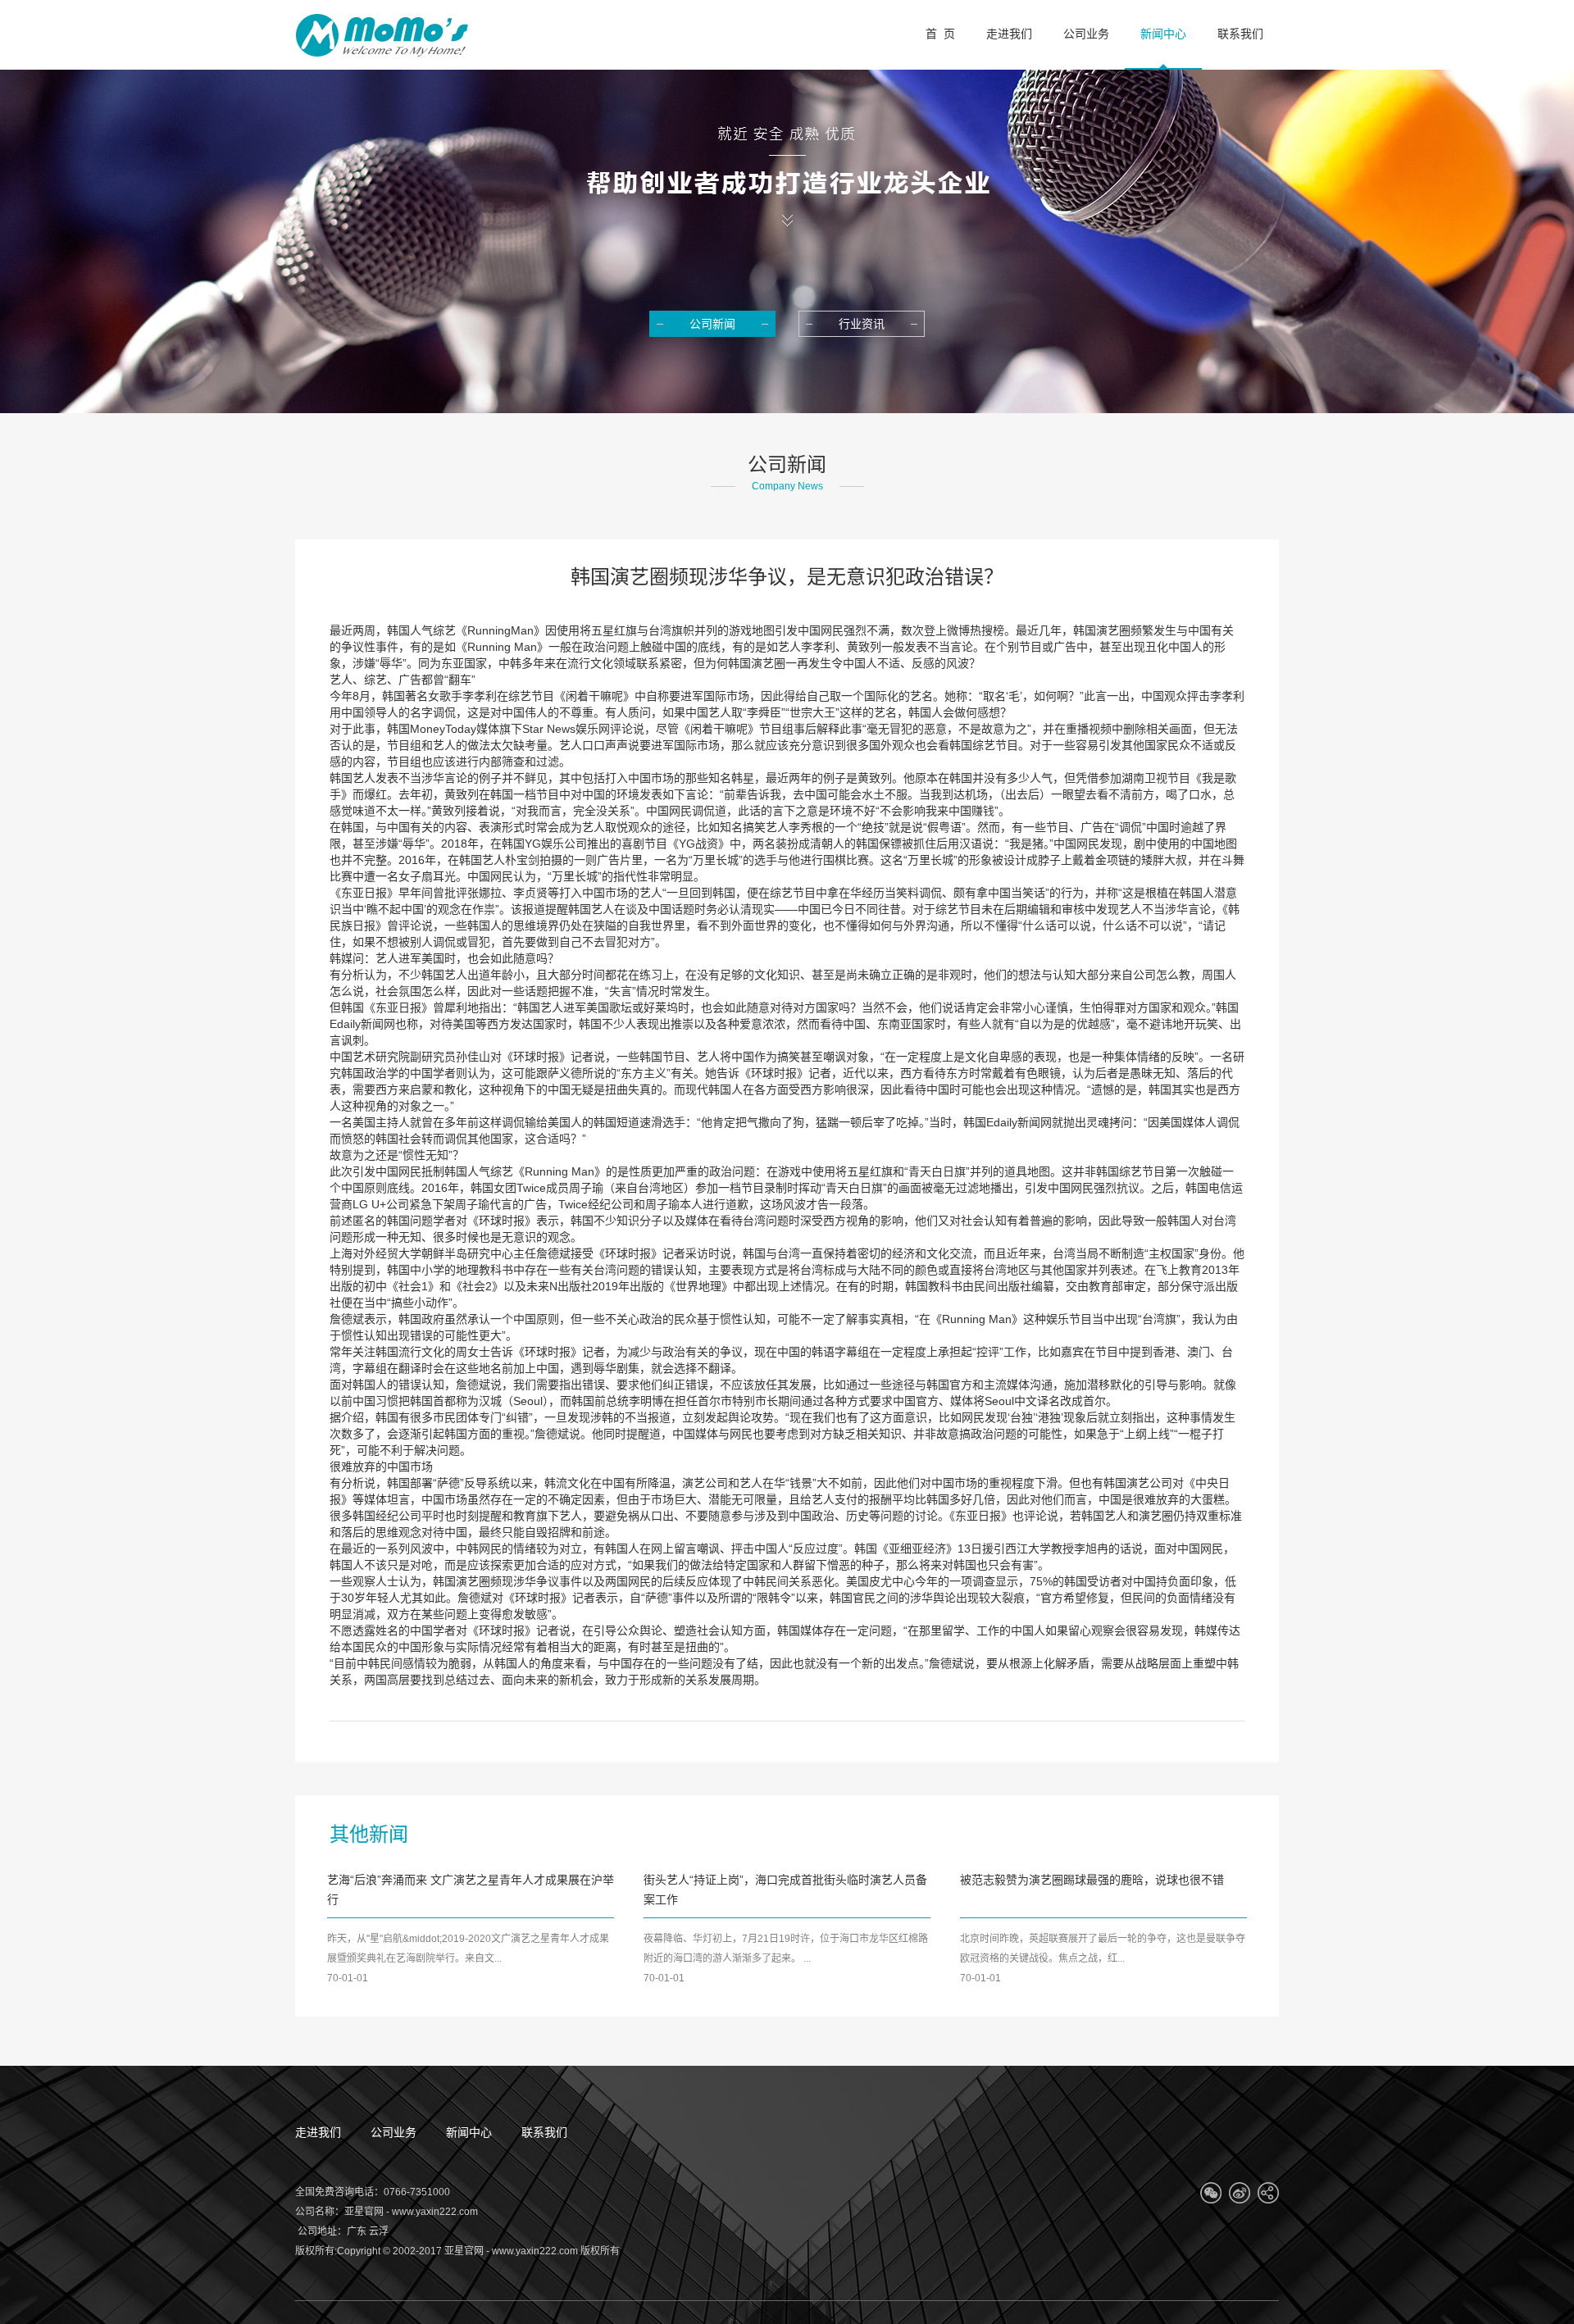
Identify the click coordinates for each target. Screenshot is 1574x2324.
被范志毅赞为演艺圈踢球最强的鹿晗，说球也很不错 (1092, 1880)
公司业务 (393, 2132)
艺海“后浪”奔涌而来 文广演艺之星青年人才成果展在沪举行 (471, 1890)
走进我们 (318, 2132)
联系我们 (544, 2132)
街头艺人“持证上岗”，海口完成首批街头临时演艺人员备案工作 (785, 1890)
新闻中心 (469, 2132)
